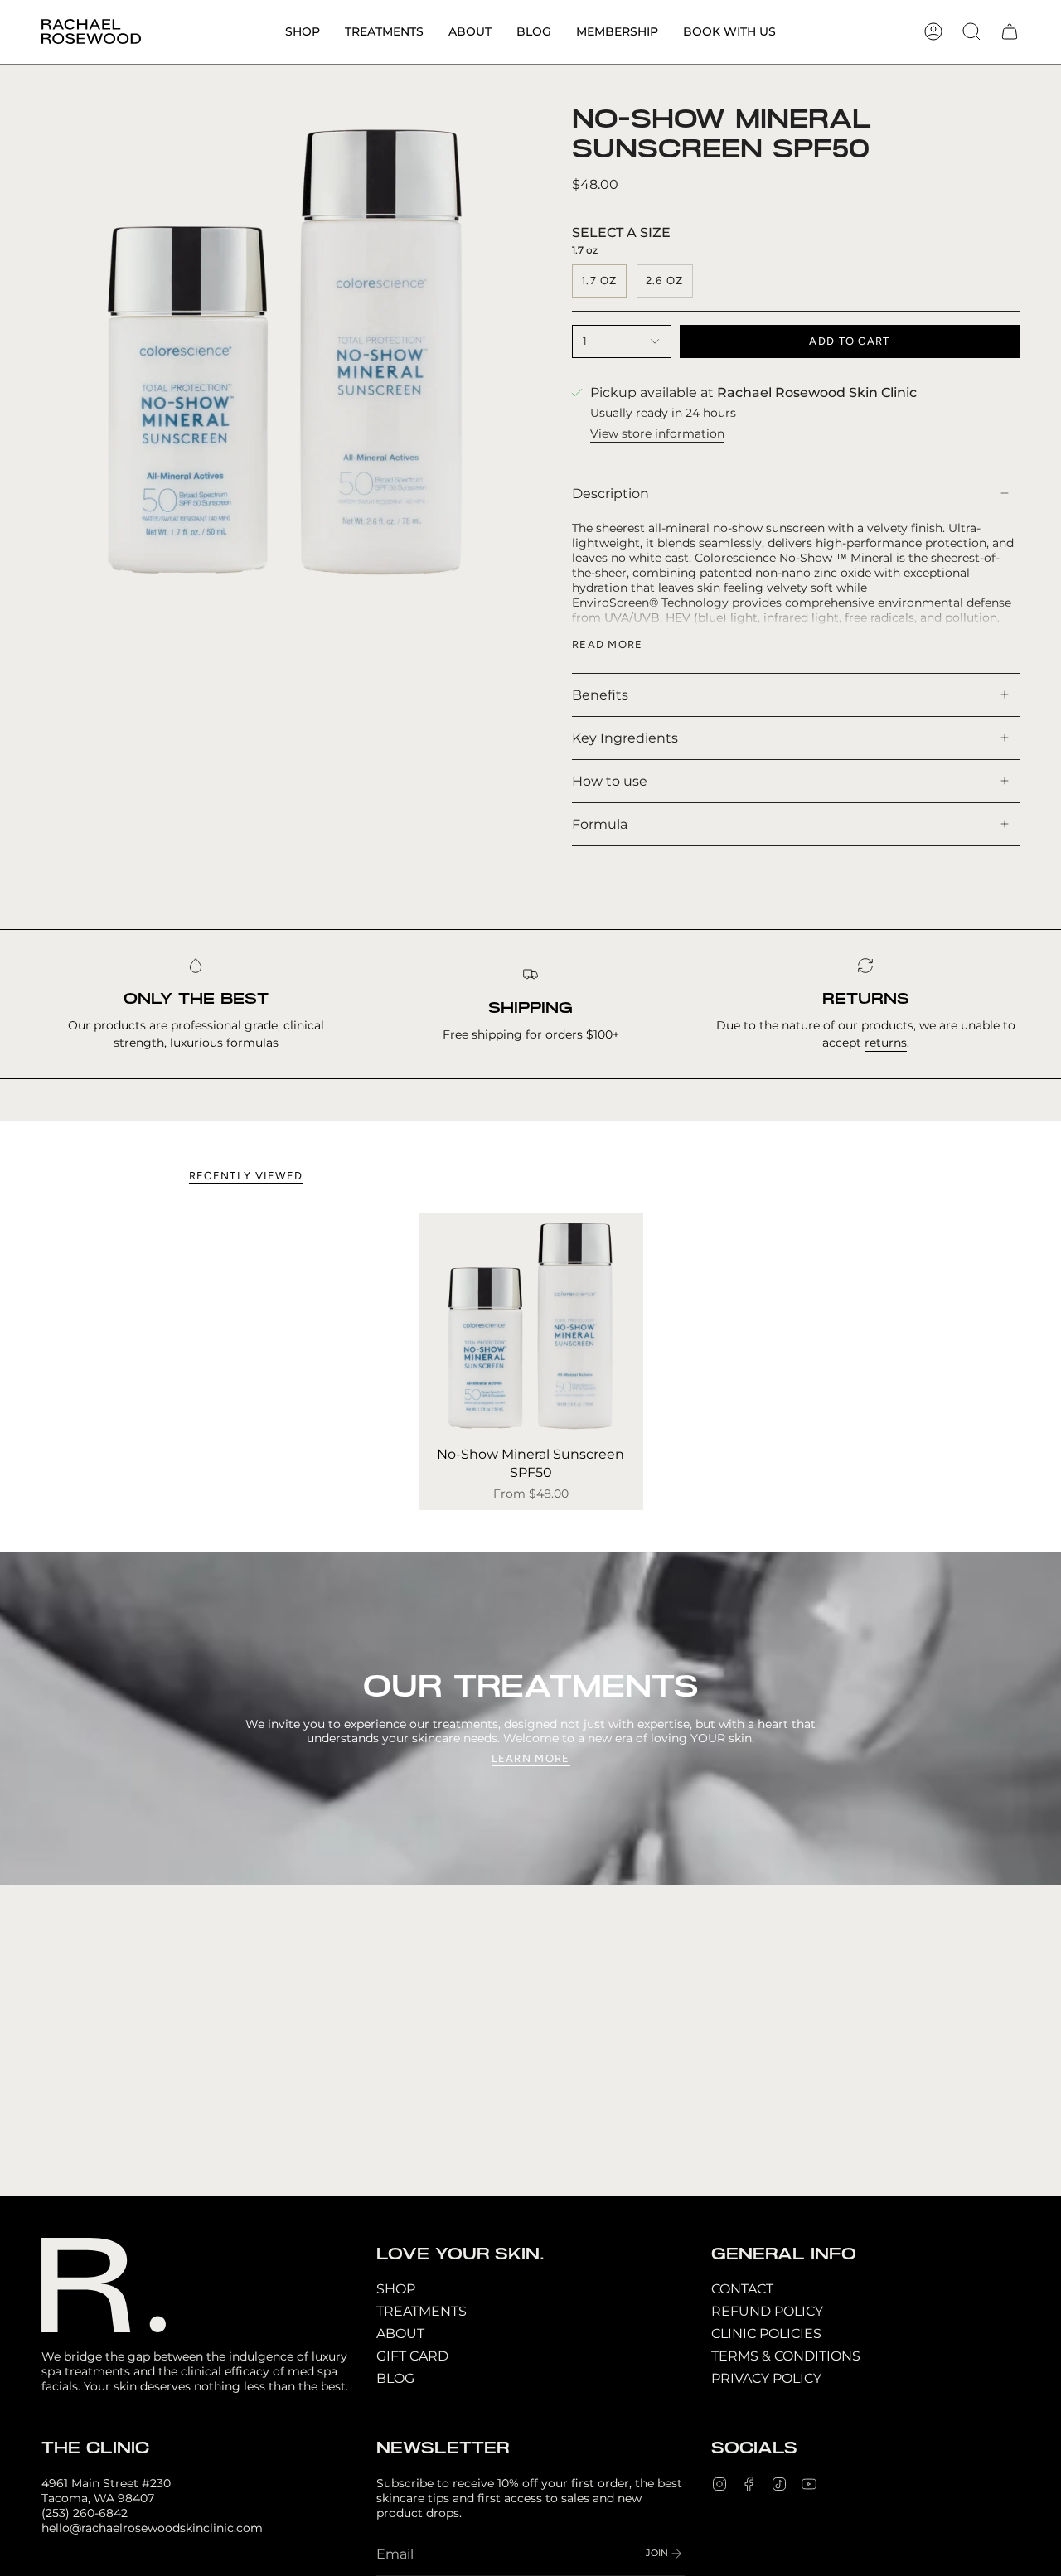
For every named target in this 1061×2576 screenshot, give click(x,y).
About (400, 2334)
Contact (742, 2289)
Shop (396, 2289)
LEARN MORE (531, 1758)
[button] (303, 32)
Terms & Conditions (786, 2356)
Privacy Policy (766, 2378)
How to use (610, 781)
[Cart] (1010, 31)
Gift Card (412, 2356)
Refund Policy (767, 2311)
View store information (657, 433)
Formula (600, 824)
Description (610, 494)
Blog (395, 2378)
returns (886, 1043)
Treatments (421, 2311)
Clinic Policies (766, 2334)
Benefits (600, 695)
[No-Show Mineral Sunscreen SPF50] (531, 1325)
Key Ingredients (625, 738)
